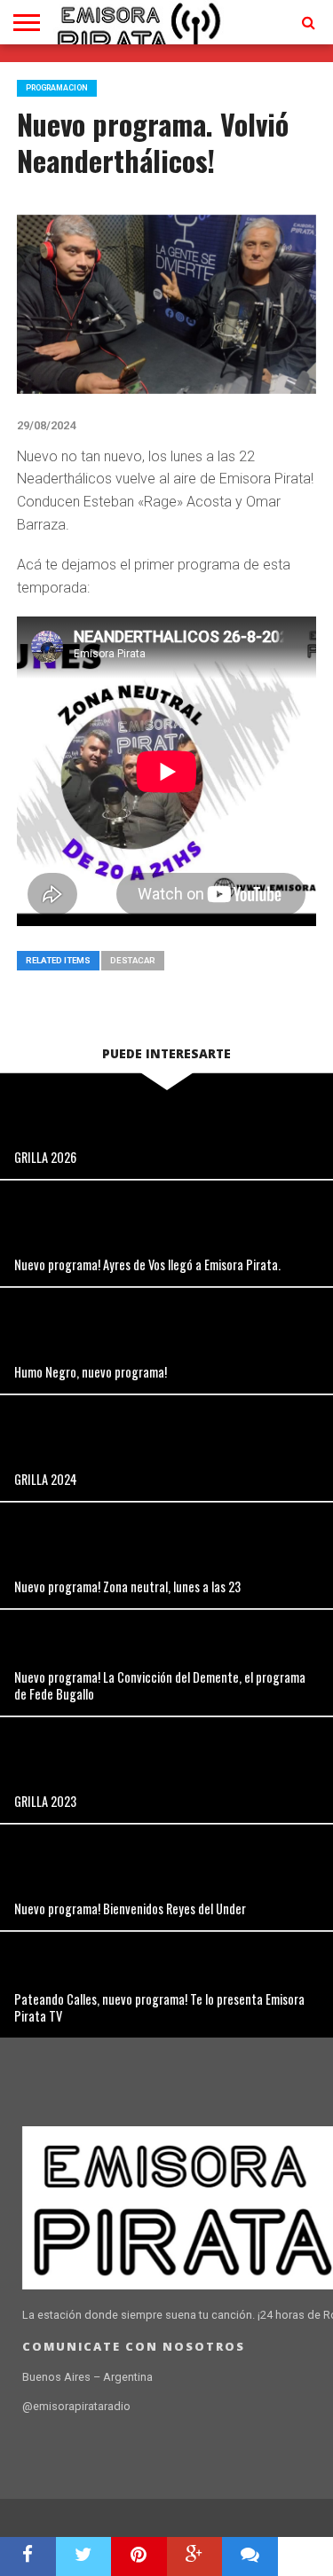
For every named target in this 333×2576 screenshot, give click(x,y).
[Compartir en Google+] (195, 2556)
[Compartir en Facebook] (28, 2556)
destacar (133, 960)
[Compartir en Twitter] (84, 2556)
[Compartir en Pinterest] (139, 2556)
